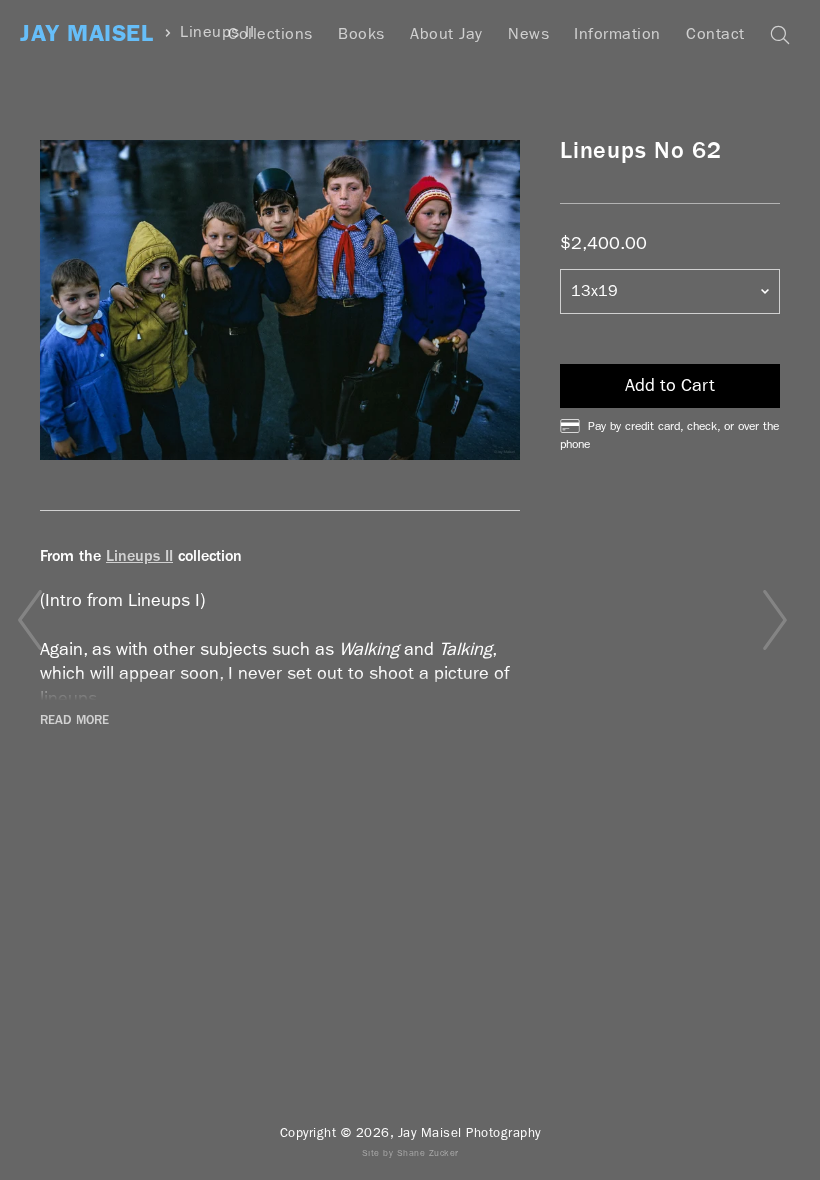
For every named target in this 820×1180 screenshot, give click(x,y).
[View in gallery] (280, 300)
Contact (715, 33)
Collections (270, 33)
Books (361, 33)
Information (617, 33)
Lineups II (139, 555)
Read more (74, 720)
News (528, 33)
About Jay (446, 33)
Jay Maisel (86, 33)
